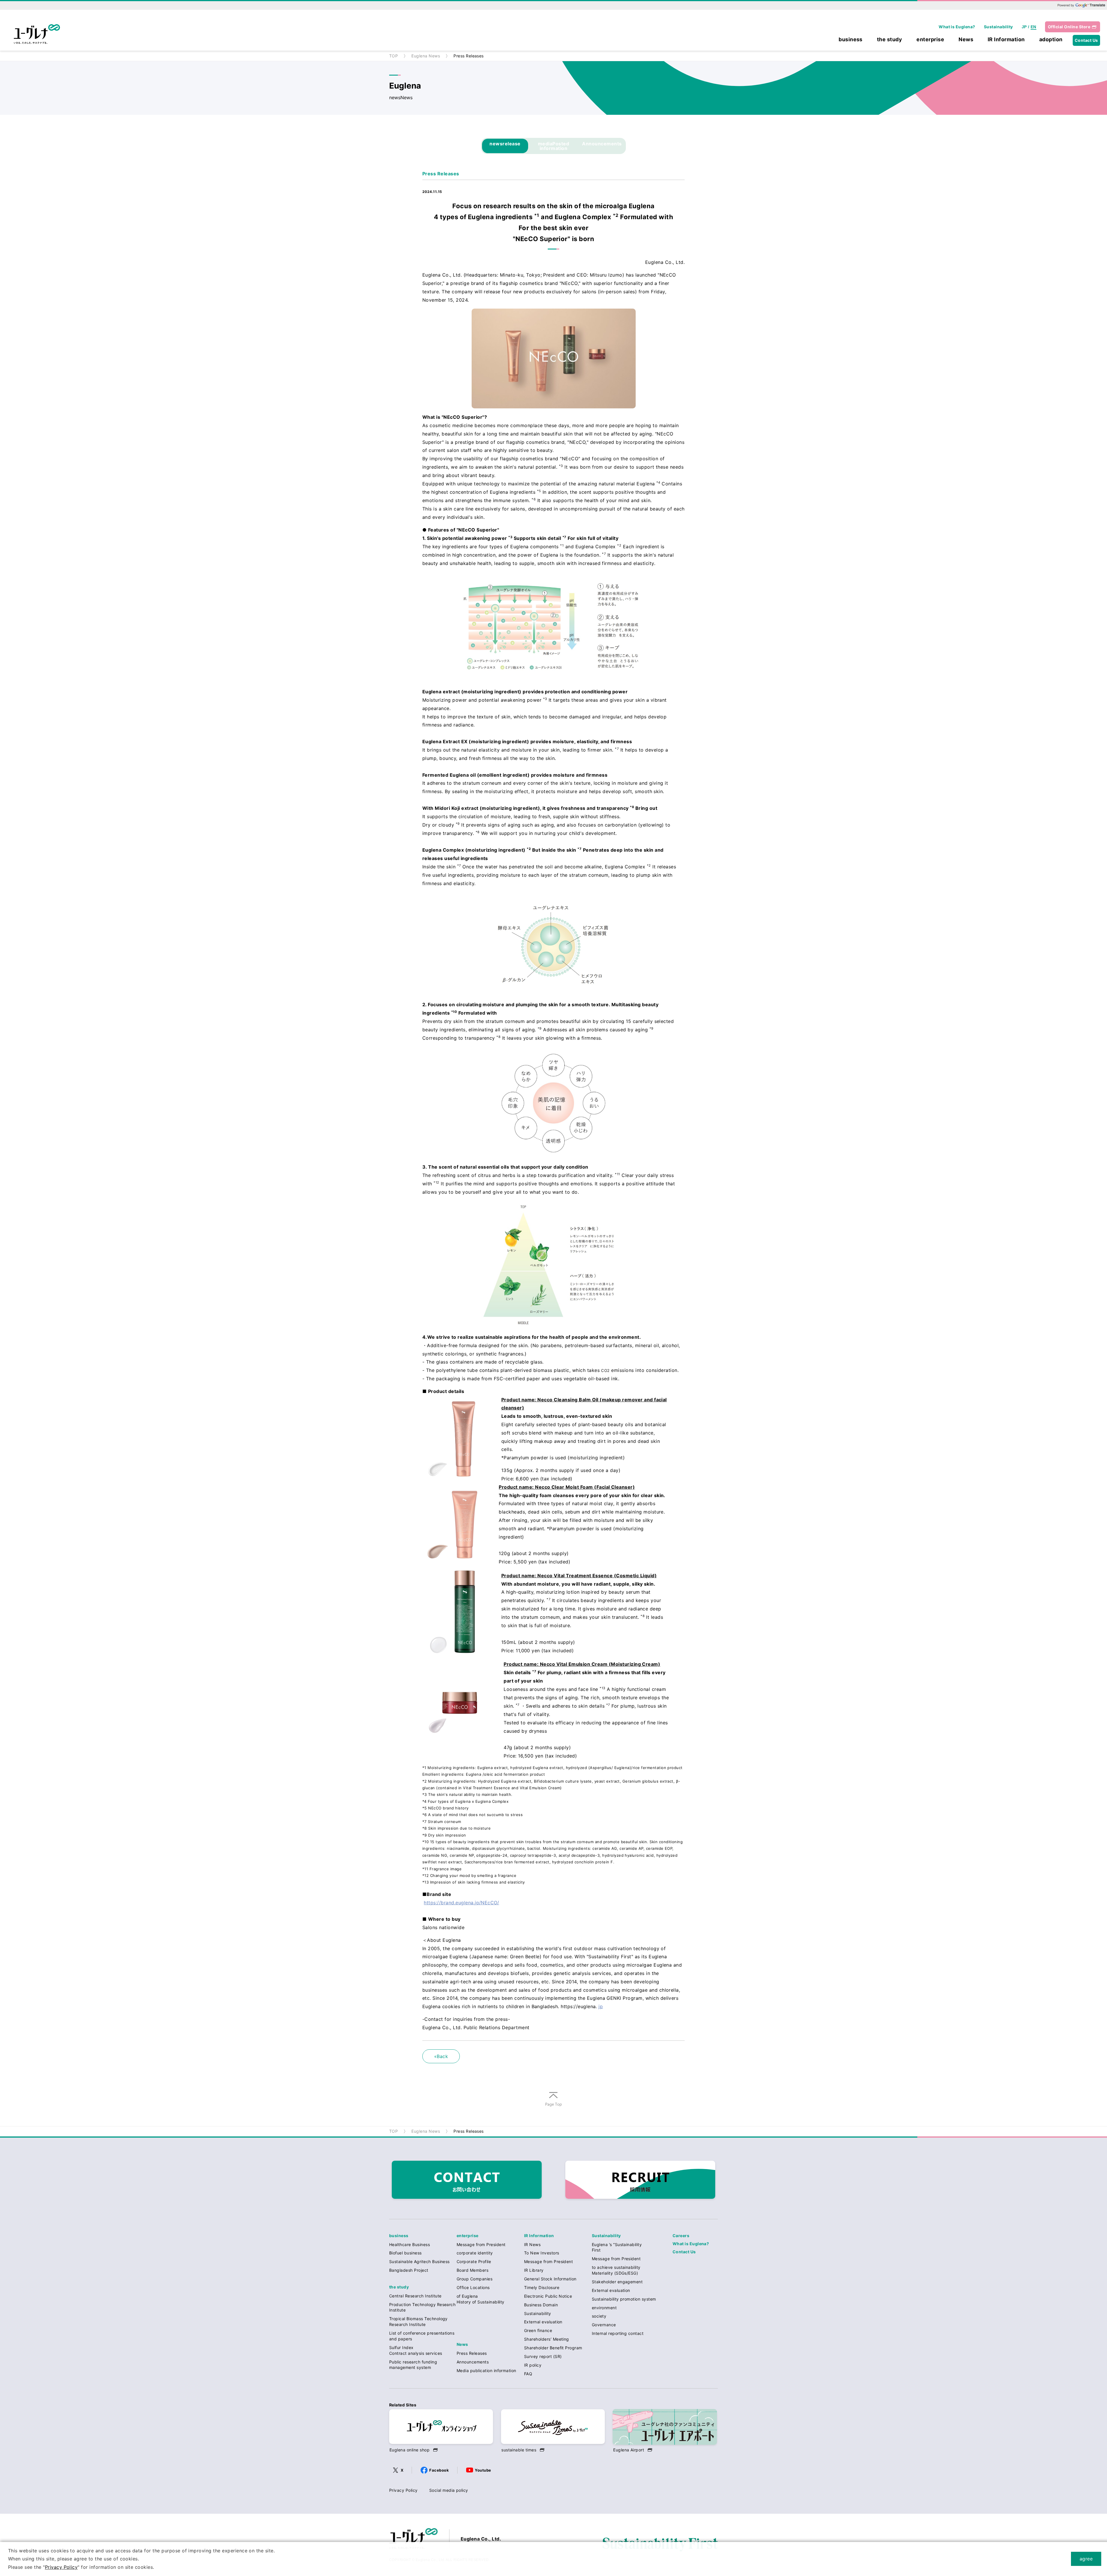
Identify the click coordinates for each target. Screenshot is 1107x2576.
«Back (441, 2056)
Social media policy (449, 2490)
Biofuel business (405, 2253)
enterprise (930, 40)
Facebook (439, 2470)
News (966, 40)
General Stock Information (550, 2279)
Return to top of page (553, 2106)
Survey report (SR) (543, 2356)
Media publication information (486, 2371)
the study (889, 40)
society (599, 2316)
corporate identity (475, 2253)
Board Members (472, 2270)
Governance (604, 2325)
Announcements (602, 144)
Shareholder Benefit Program (553, 2348)
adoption (1051, 40)
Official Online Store (1069, 27)
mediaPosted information (553, 146)
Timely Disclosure (542, 2287)
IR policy (533, 2365)
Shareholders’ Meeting (547, 2339)
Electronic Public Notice (548, 2296)
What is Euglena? (957, 27)
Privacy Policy (403, 2490)
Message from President (481, 2244)
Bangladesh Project (409, 2270)
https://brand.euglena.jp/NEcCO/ (461, 1903)
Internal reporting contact (618, 2333)
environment (604, 2308)
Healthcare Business (410, 2244)
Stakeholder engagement (617, 2282)
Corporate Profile (474, 2261)
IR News (532, 2244)
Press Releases (472, 2353)
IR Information (1006, 40)
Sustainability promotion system (624, 2299)
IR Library (534, 2270)
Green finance (538, 2330)
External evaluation (543, 2322)
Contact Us (1086, 40)
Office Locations (473, 2287)
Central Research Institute (415, 2296)
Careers (681, 2236)
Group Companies (475, 2279)
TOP (394, 56)
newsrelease (505, 144)
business (851, 40)
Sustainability (998, 27)
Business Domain (541, 2305)
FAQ (528, 2374)
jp (601, 2006)
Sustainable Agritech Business (419, 2261)
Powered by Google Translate (1081, 5)
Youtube (483, 2470)
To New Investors (542, 2253)
